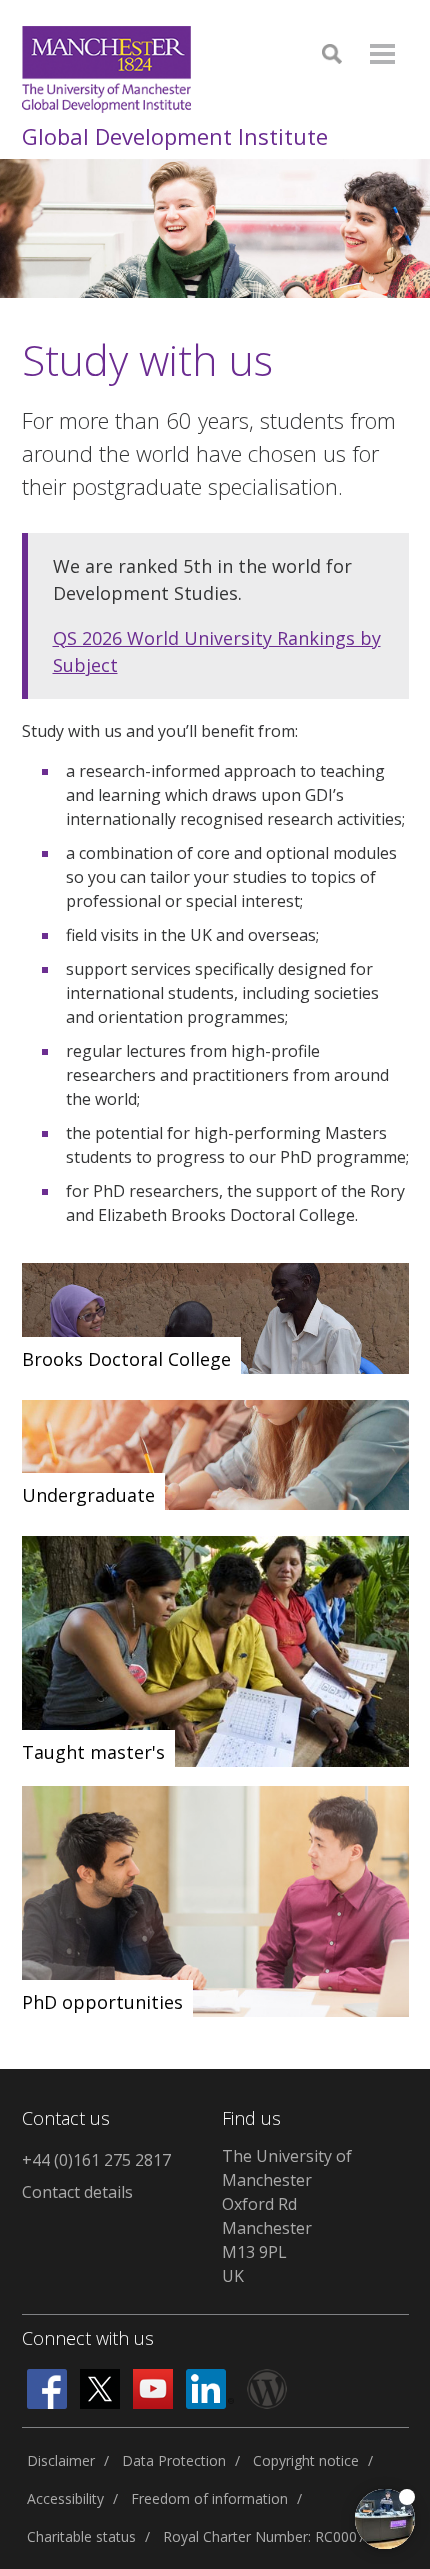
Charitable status (81, 2536)
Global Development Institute (175, 136)
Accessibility (65, 2498)
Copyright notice (306, 2460)
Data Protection (174, 2460)
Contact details (77, 2192)
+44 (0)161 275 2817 (96, 2160)
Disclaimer (61, 2460)
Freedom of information (209, 2498)
